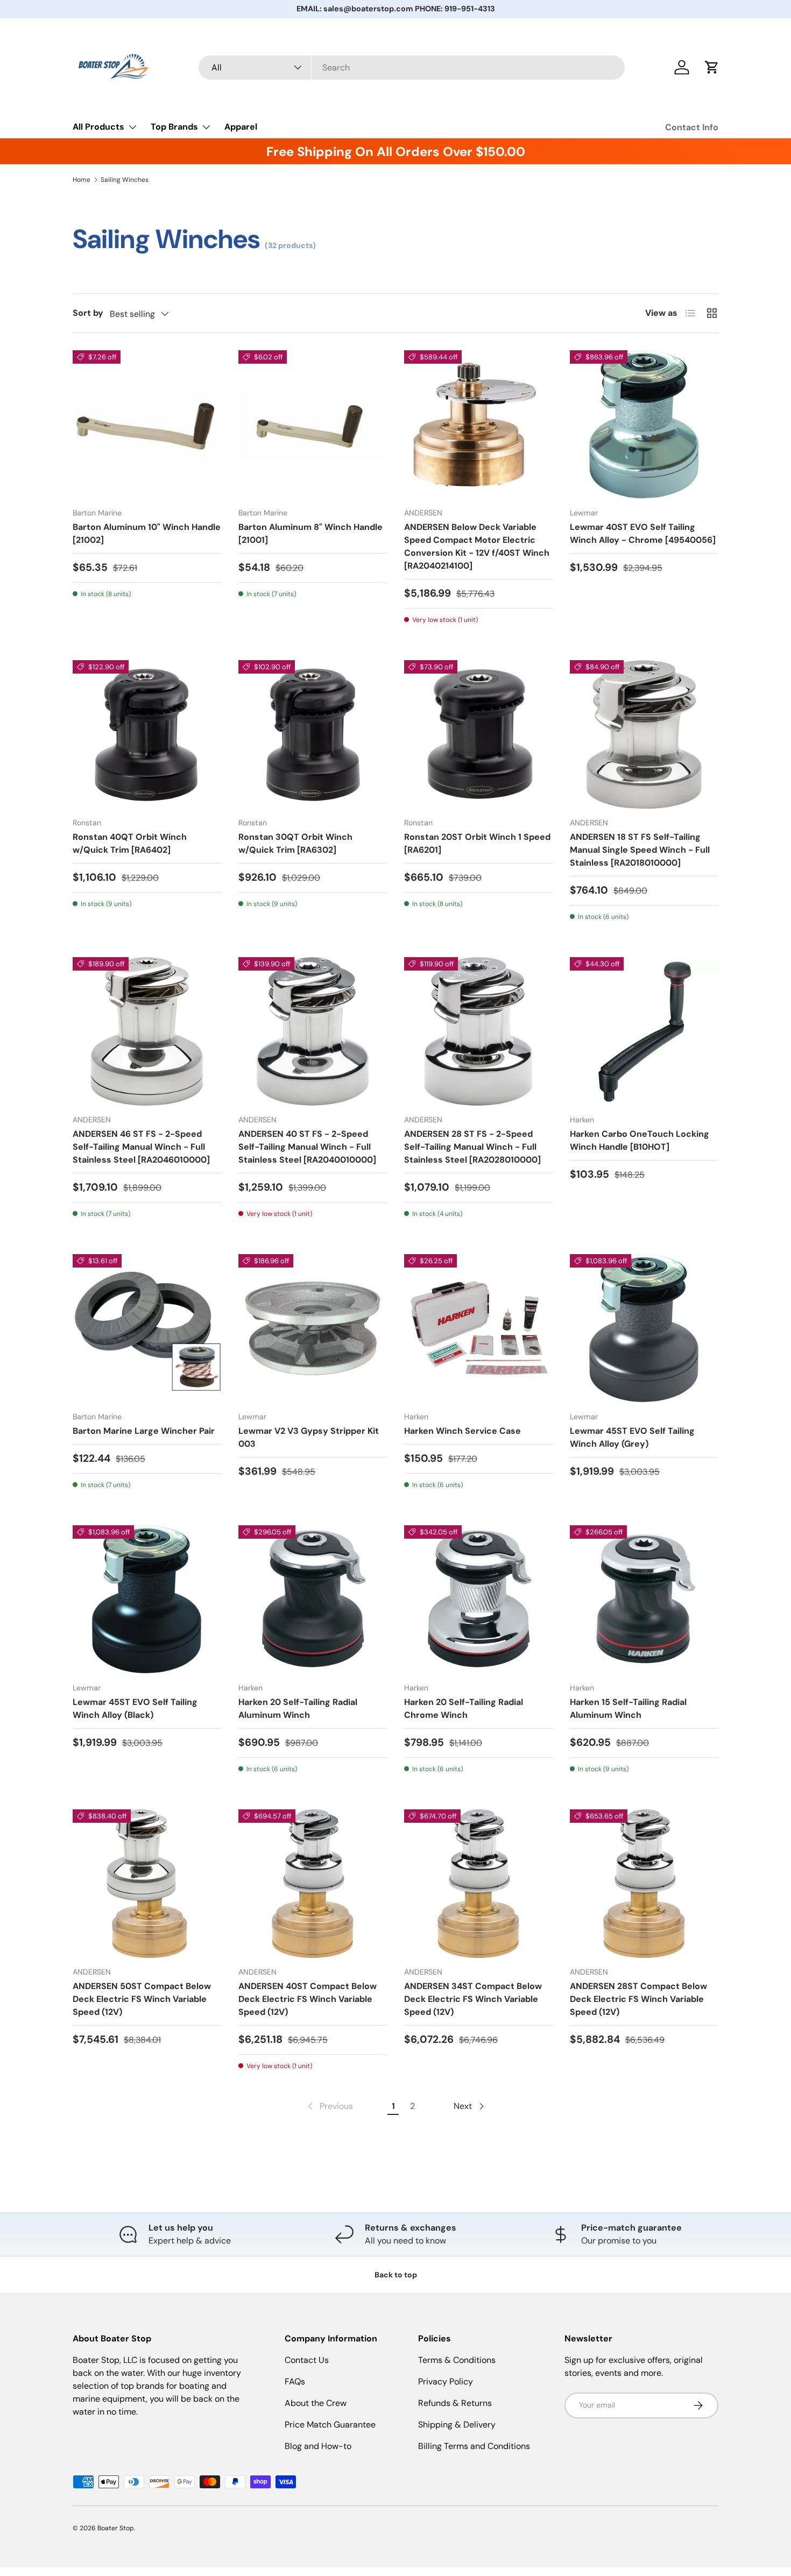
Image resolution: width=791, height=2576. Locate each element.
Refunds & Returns (455, 2403)
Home (82, 180)
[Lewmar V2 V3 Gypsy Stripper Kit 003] (313, 1328)
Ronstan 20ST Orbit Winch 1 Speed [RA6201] (477, 843)
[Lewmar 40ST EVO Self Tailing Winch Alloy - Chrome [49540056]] (644, 424)
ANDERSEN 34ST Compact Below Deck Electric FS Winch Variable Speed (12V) (473, 1999)
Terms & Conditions (457, 2360)
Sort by (88, 313)
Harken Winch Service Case (462, 1431)
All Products (98, 127)
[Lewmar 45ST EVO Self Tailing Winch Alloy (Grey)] (644, 1328)
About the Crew (316, 2403)
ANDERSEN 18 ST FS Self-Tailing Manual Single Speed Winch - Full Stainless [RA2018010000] (640, 850)
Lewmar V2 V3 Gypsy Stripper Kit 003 (309, 1437)
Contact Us (307, 2360)
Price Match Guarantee (330, 2425)
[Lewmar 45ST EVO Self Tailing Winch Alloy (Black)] (147, 1600)
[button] (712, 67)
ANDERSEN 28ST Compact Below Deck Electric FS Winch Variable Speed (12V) (638, 1999)
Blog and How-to (318, 2446)
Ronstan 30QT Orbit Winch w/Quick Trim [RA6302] (295, 843)
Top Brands (174, 127)
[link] (329, 2106)
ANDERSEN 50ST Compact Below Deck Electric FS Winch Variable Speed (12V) (142, 1999)
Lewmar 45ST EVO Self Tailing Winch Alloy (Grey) (632, 1437)
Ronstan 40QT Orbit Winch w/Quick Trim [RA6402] (130, 843)
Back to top (396, 2275)
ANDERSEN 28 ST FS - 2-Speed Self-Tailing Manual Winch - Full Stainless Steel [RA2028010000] (472, 1147)
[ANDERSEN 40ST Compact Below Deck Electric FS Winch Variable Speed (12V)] (313, 1884)
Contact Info (692, 127)
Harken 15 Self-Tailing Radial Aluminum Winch (628, 1708)
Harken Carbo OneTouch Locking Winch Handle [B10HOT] (640, 1140)
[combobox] (412, 68)
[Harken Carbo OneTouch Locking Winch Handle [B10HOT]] (644, 1031)
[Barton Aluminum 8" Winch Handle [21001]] (313, 424)
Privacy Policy (446, 2382)
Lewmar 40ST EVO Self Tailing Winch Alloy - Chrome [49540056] (643, 533)
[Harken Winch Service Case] (478, 1328)
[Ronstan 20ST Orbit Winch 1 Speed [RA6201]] (478, 734)
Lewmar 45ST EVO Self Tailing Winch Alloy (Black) (135, 1708)
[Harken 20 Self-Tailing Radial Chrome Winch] (478, 1600)
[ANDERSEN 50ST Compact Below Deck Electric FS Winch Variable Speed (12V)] (147, 1884)
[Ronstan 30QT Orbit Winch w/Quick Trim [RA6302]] (313, 734)
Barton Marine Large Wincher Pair (144, 1431)
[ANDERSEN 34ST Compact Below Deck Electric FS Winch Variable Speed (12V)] (478, 1884)
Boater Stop (116, 2528)
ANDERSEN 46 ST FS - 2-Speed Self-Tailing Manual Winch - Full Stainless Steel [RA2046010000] (141, 1147)
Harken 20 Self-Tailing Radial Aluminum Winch (298, 1708)
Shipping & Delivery (457, 2425)
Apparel (241, 127)
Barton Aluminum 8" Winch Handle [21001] (310, 533)
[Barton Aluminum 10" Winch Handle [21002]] (147, 424)
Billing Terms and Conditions (474, 2446)
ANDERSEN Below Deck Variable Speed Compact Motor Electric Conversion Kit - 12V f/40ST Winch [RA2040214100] (477, 546)
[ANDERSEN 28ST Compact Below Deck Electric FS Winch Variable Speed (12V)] (644, 1884)
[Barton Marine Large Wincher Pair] (147, 1328)
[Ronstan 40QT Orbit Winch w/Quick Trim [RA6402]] (147, 734)
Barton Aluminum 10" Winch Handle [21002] (147, 533)
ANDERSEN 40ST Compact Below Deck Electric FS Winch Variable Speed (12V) (308, 1999)
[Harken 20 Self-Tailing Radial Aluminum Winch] (313, 1600)
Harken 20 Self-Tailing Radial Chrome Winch (464, 1708)
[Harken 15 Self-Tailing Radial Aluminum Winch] (644, 1600)
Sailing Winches (125, 180)
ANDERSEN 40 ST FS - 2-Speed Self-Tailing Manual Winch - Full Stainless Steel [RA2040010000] (307, 1147)
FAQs (295, 2382)
